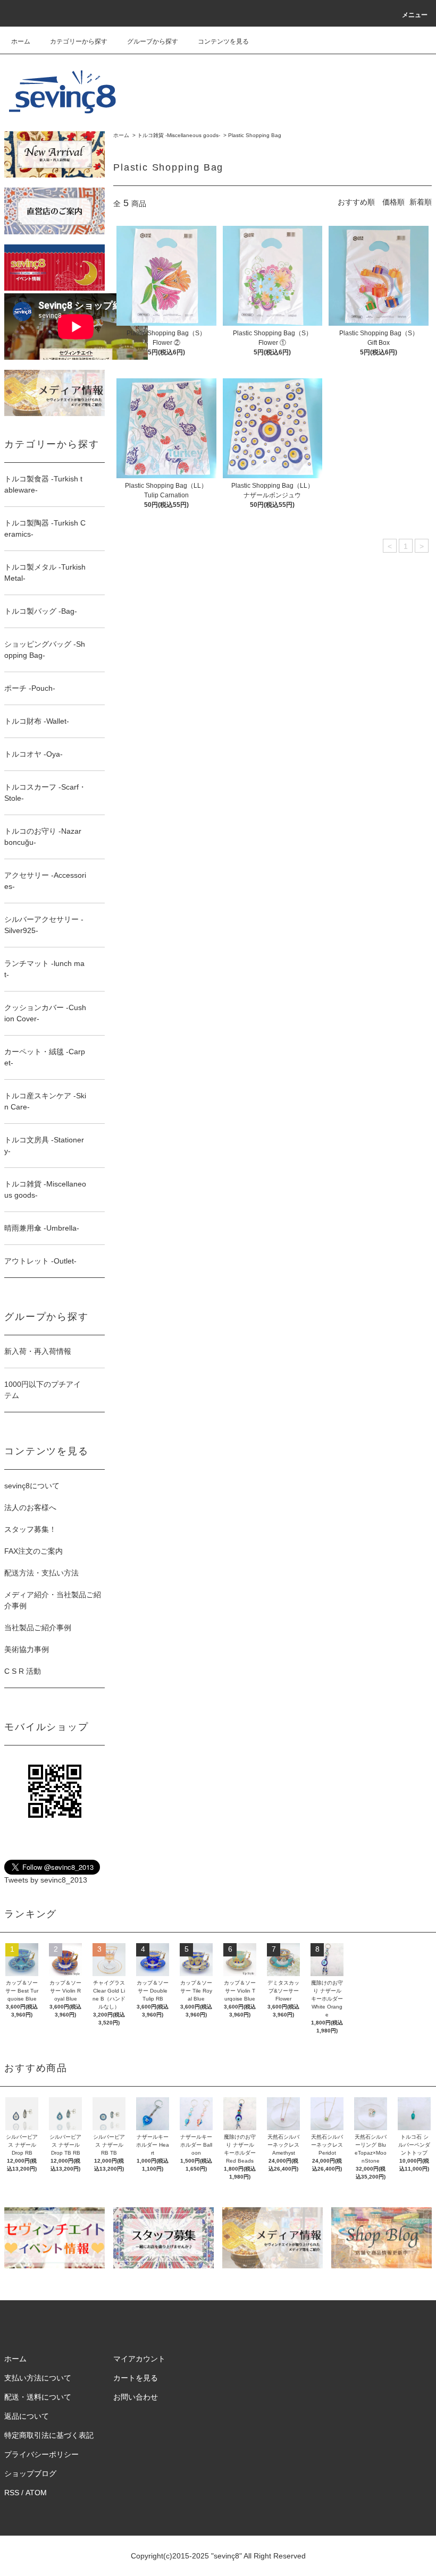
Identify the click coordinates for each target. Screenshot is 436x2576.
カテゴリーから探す (79, 41)
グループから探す (153, 41)
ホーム (21, 41)
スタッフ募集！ (30, 1529)
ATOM (36, 2493)
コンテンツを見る (223, 41)
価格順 (393, 202)
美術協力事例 (27, 1649)
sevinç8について (32, 1486)
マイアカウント (139, 2359)
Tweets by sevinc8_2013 (46, 1880)
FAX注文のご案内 (33, 1551)
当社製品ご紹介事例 (38, 1628)
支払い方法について (38, 2378)
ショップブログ (30, 2473)
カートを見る (136, 2378)
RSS (12, 2493)
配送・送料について (38, 2397)
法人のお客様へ (30, 1507)
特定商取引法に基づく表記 (49, 2435)
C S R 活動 (23, 1671)
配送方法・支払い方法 (41, 1573)
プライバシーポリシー (41, 2454)
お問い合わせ (136, 2397)
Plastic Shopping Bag (255, 135)
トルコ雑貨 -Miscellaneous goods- (179, 135)
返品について (27, 2416)
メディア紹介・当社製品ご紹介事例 (53, 1600)
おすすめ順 (356, 202)
